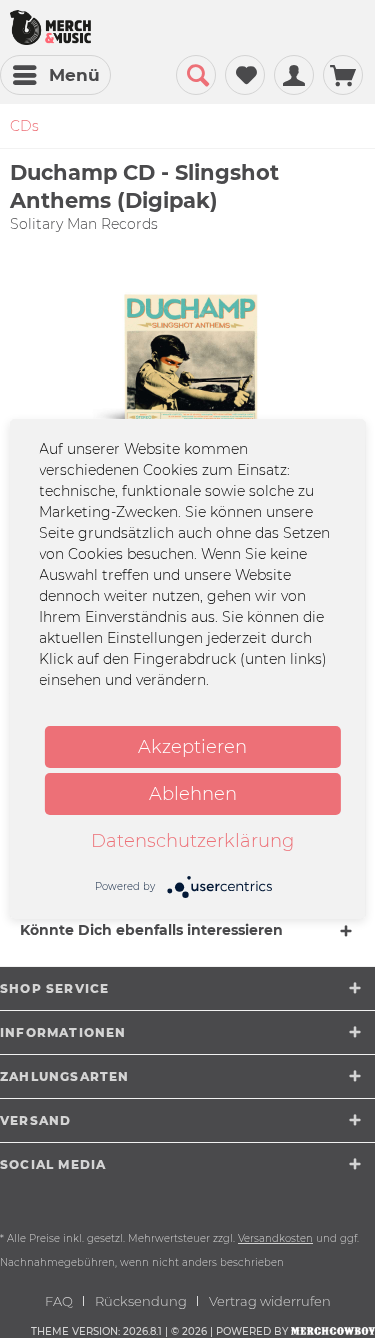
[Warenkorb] (343, 75)
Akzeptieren (192, 747)
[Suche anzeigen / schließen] (196, 75)
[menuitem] (55, 75)
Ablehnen (193, 794)
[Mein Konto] (294, 75)
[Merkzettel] (245, 75)
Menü (74, 75)
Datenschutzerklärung (192, 841)
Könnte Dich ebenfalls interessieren (151, 930)
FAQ (59, 1301)
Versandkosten (275, 1238)
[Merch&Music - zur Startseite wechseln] (50, 27)
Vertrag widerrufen (270, 1301)
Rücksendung (141, 1301)
